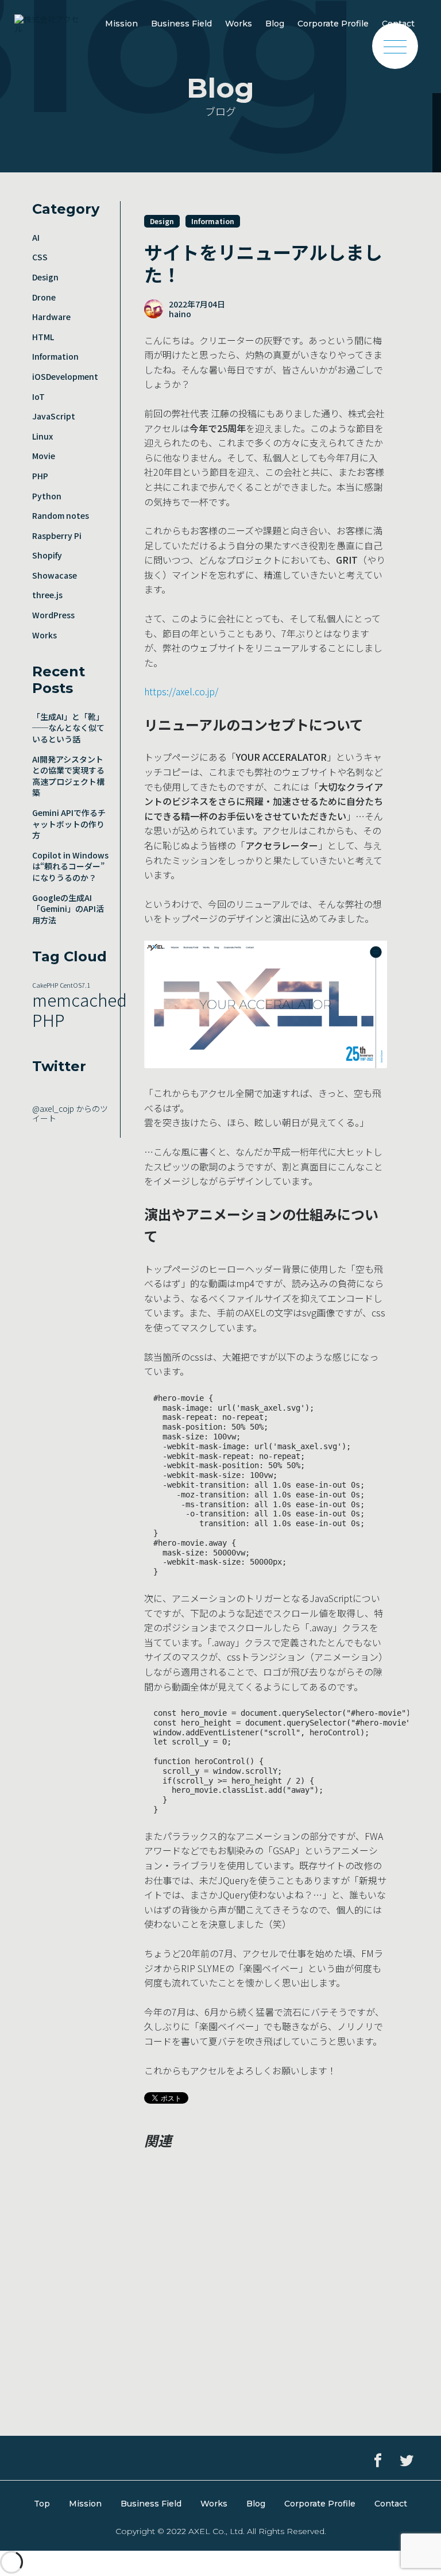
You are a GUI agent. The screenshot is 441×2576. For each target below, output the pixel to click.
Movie (44, 456)
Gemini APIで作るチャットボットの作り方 (69, 824)
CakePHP (45, 985)
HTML (43, 337)
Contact (391, 2504)
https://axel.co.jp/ (181, 691)
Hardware (51, 317)
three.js (47, 595)
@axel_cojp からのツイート (70, 1113)
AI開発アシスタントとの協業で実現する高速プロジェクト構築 (68, 776)
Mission (121, 24)
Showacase (55, 575)
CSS (40, 257)
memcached (80, 999)
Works (239, 24)
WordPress (53, 615)
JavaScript (54, 416)
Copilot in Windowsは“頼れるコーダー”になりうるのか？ (70, 866)
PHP (40, 476)
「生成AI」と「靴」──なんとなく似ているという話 (68, 728)
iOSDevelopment (65, 376)
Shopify (47, 555)
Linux (42, 436)
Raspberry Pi (57, 536)
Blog (275, 24)
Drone (44, 297)
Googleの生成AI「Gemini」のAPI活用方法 (68, 909)
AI (36, 237)
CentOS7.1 (75, 985)
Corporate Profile (333, 24)
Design (45, 277)
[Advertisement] (265, 2246)
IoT (38, 396)
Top (42, 2504)
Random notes (61, 515)
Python (47, 496)
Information (55, 356)
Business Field (181, 24)
